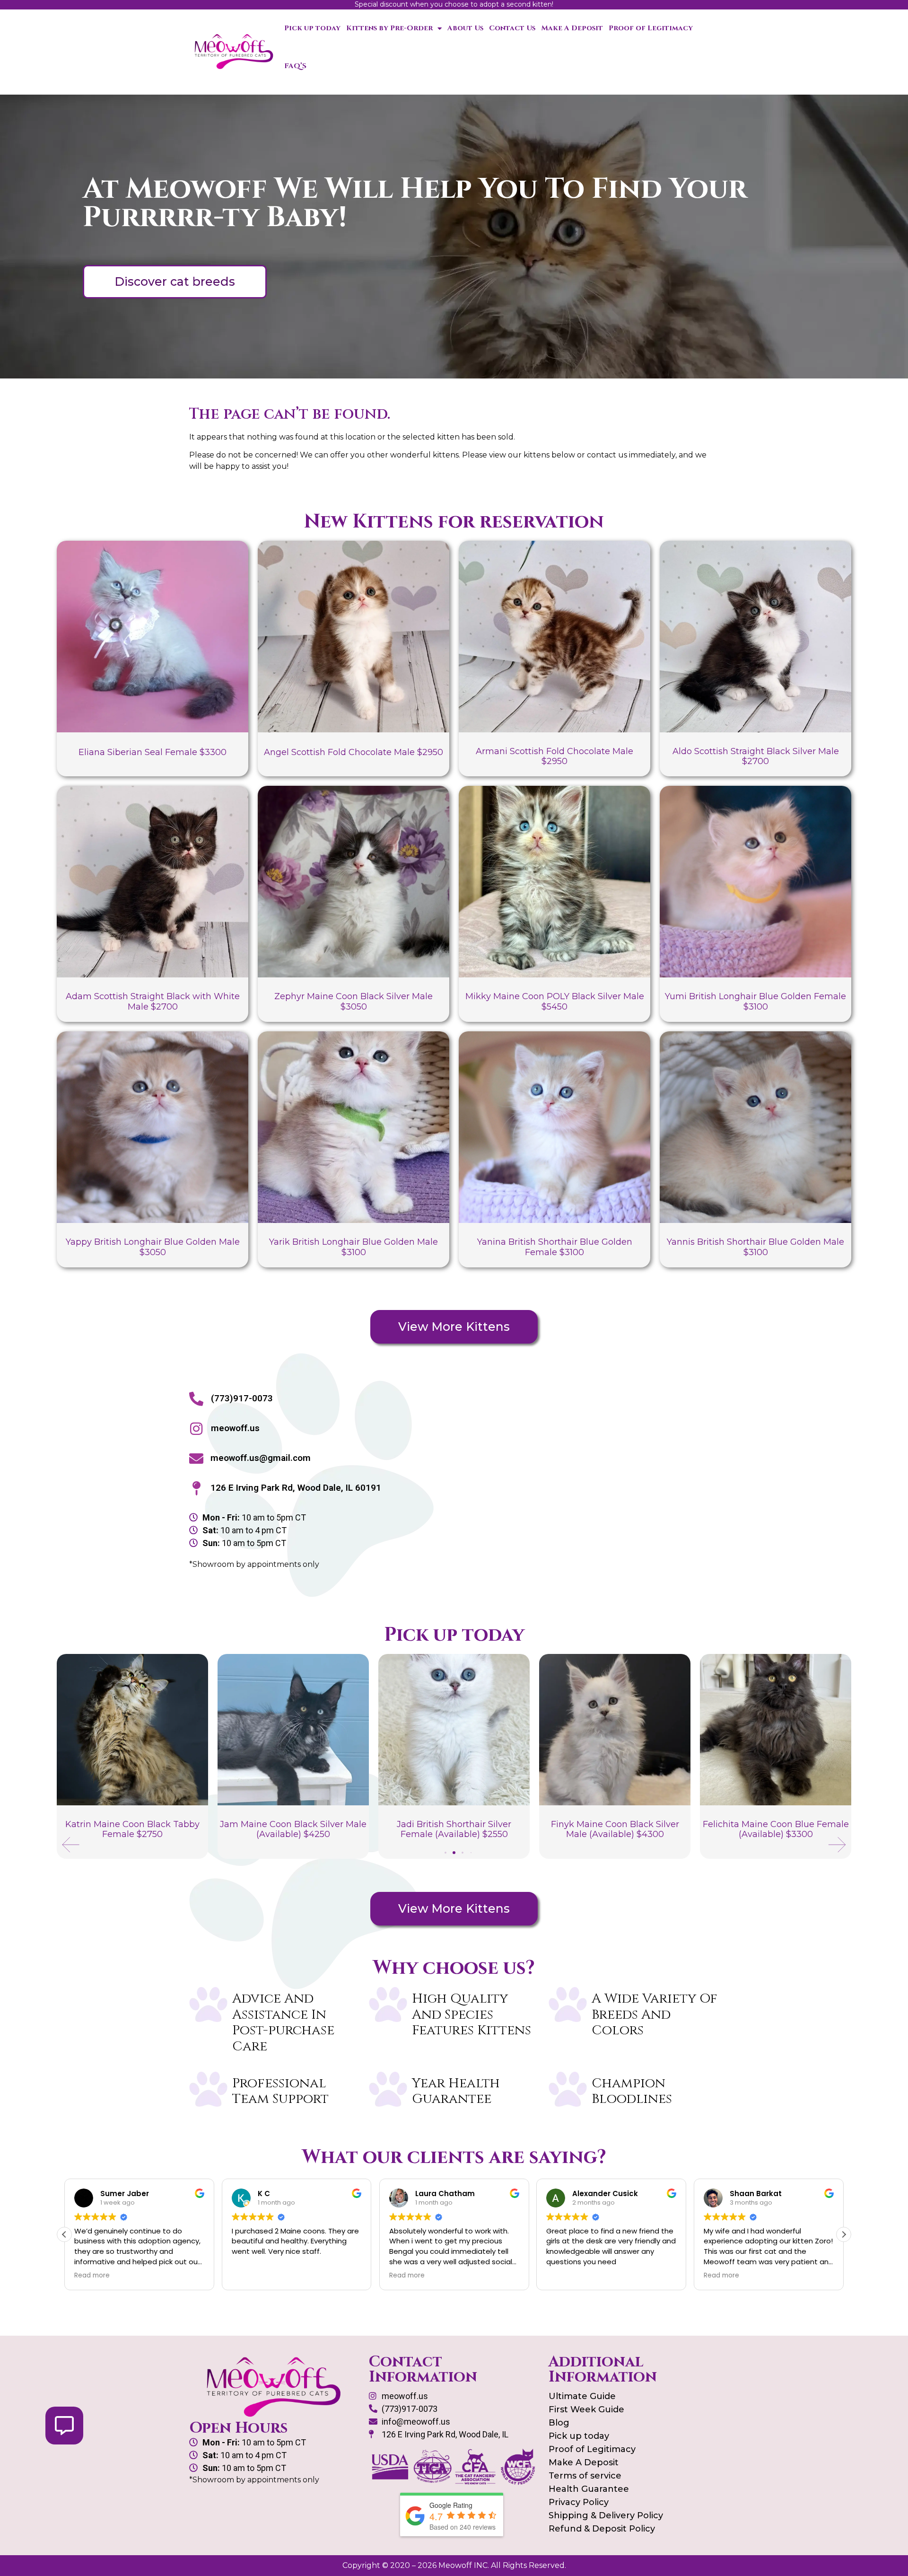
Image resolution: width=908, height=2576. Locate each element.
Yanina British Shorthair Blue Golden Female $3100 (555, 1247)
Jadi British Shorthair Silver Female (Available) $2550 (293, 1829)
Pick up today (312, 28)
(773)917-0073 (242, 1398)
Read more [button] (249, 2276)
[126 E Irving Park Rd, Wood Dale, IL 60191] (196, 1488)
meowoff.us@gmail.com (261, 1458)
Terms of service (585, 2476)
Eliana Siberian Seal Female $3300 (153, 752)
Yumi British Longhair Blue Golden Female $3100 (755, 1002)
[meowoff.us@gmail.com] (196, 1459)
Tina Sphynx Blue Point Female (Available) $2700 (776, 1829)
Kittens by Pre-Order (389, 28)
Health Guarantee (589, 2489)
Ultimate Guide (582, 2396)
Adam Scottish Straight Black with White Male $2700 (153, 1002)
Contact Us (512, 28)
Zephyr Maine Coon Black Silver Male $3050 (354, 1002)
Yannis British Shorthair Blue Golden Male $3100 (755, 1247)
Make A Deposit (572, 28)
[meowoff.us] (196, 1429)
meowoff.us (235, 1428)
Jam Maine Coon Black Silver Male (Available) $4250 (132, 1829)
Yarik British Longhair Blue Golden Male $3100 (354, 1247)
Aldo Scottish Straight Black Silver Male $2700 (756, 756)
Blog (559, 2423)
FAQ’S (295, 66)
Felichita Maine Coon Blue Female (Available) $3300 (615, 1829)
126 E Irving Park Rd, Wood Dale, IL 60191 (296, 1488)
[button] (71, 1845)
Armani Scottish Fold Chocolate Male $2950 (554, 756)
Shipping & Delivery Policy (606, 2515)
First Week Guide (586, 2409)
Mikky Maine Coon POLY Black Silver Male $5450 (555, 1002)
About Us (465, 28)
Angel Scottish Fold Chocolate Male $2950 (354, 752)
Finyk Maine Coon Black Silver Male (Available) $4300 (454, 1829)
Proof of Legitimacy (651, 28)
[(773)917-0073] (196, 1399)
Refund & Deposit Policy (602, 2529)
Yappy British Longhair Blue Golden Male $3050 (153, 1247)
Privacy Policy (579, 2502)
